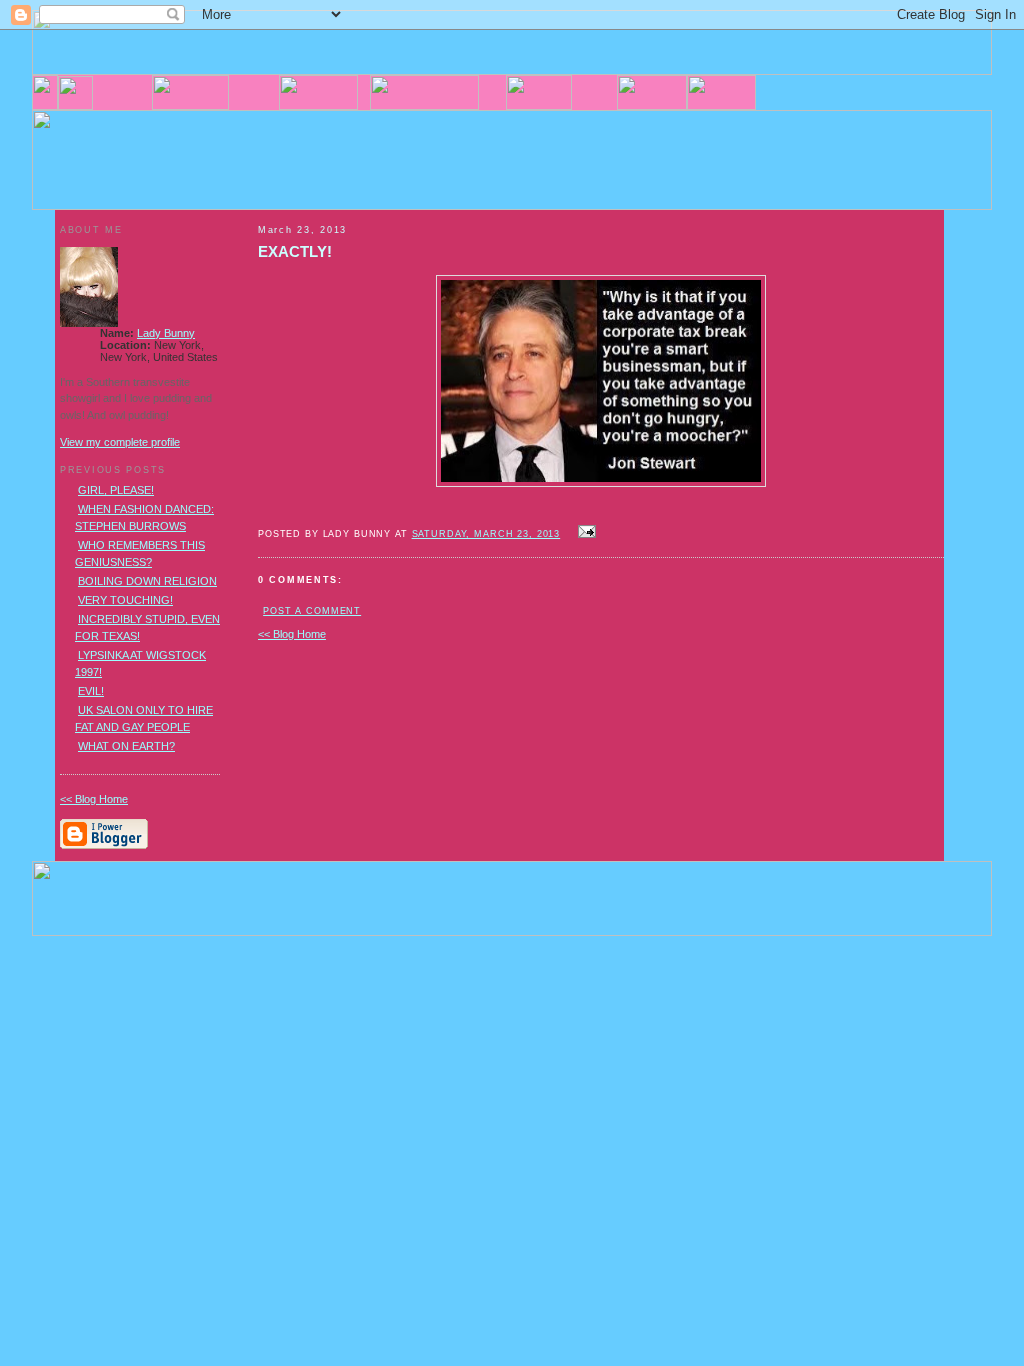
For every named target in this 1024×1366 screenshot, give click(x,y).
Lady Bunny (166, 333)
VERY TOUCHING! (125, 600)
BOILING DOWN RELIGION (147, 581)
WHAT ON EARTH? (126, 746)
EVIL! (91, 691)
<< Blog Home (292, 634)
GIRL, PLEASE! (116, 490)
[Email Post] (584, 533)
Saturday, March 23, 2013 (486, 534)
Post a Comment (312, 611)
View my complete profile (120, 442)
